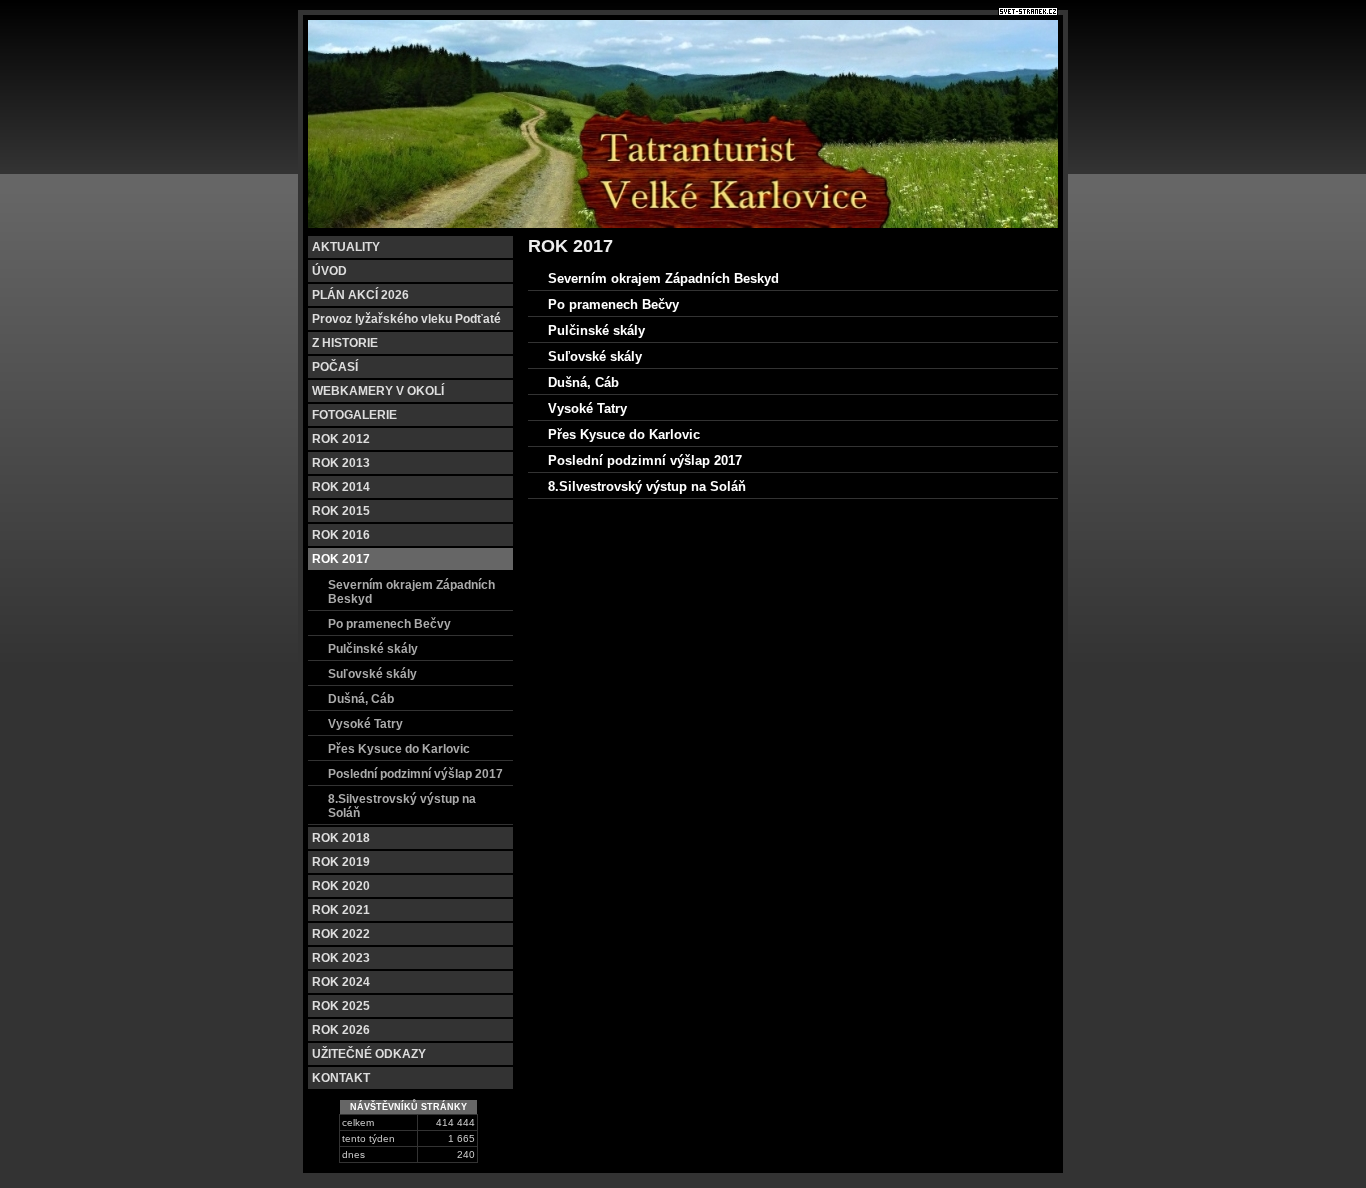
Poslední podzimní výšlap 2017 (415, 774)
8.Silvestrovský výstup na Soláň (402, 806)
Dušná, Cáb (361, 699)
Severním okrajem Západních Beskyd (411, 592)
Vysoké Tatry (365, 724)
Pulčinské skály (373, 649)
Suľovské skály (372, 674)
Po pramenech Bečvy (389, 624)
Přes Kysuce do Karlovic (399, 749)
